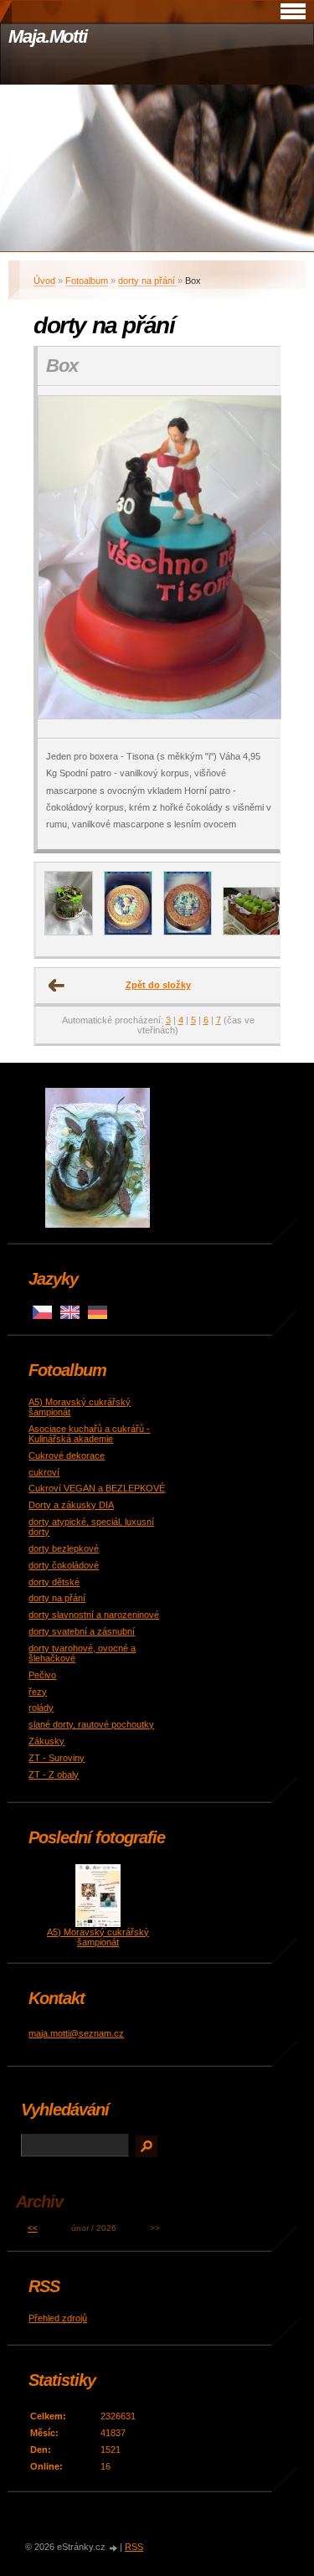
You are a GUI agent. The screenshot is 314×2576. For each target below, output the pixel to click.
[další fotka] (252, 562)
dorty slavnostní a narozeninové (94, 1615)
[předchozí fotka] (65, 562)
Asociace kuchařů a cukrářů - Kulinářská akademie (89, 1434)
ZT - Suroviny (57, 1758)
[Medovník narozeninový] (128, 932)
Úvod (44, 281)
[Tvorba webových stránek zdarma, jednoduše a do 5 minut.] (114, 2548)
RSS (134, 2547)
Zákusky (46, 1741)
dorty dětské (54, 1582)
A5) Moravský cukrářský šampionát (98, 1937)
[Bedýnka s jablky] (255, 932)
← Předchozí (57, 986)
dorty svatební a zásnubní (82, 1631)
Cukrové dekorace (67, 1455)
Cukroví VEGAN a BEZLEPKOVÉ (97, 1488)
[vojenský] (69, 932)
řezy (38, 1692)
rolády (41, 1708)
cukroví (44, 1472)
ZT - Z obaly (54, 1775)
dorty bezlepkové (64, 1548)
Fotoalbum (87, 281)
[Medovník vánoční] (188, 932)
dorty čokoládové (64, 1565)
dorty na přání (148, 281)
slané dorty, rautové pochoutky (91, 1724)
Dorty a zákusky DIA (71, 1505)
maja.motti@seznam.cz (76, 2033)
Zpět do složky (158, 985)
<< (33, 2228)
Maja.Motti (48, 36)
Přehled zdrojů (58, 2318)
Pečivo (42, 1675)
